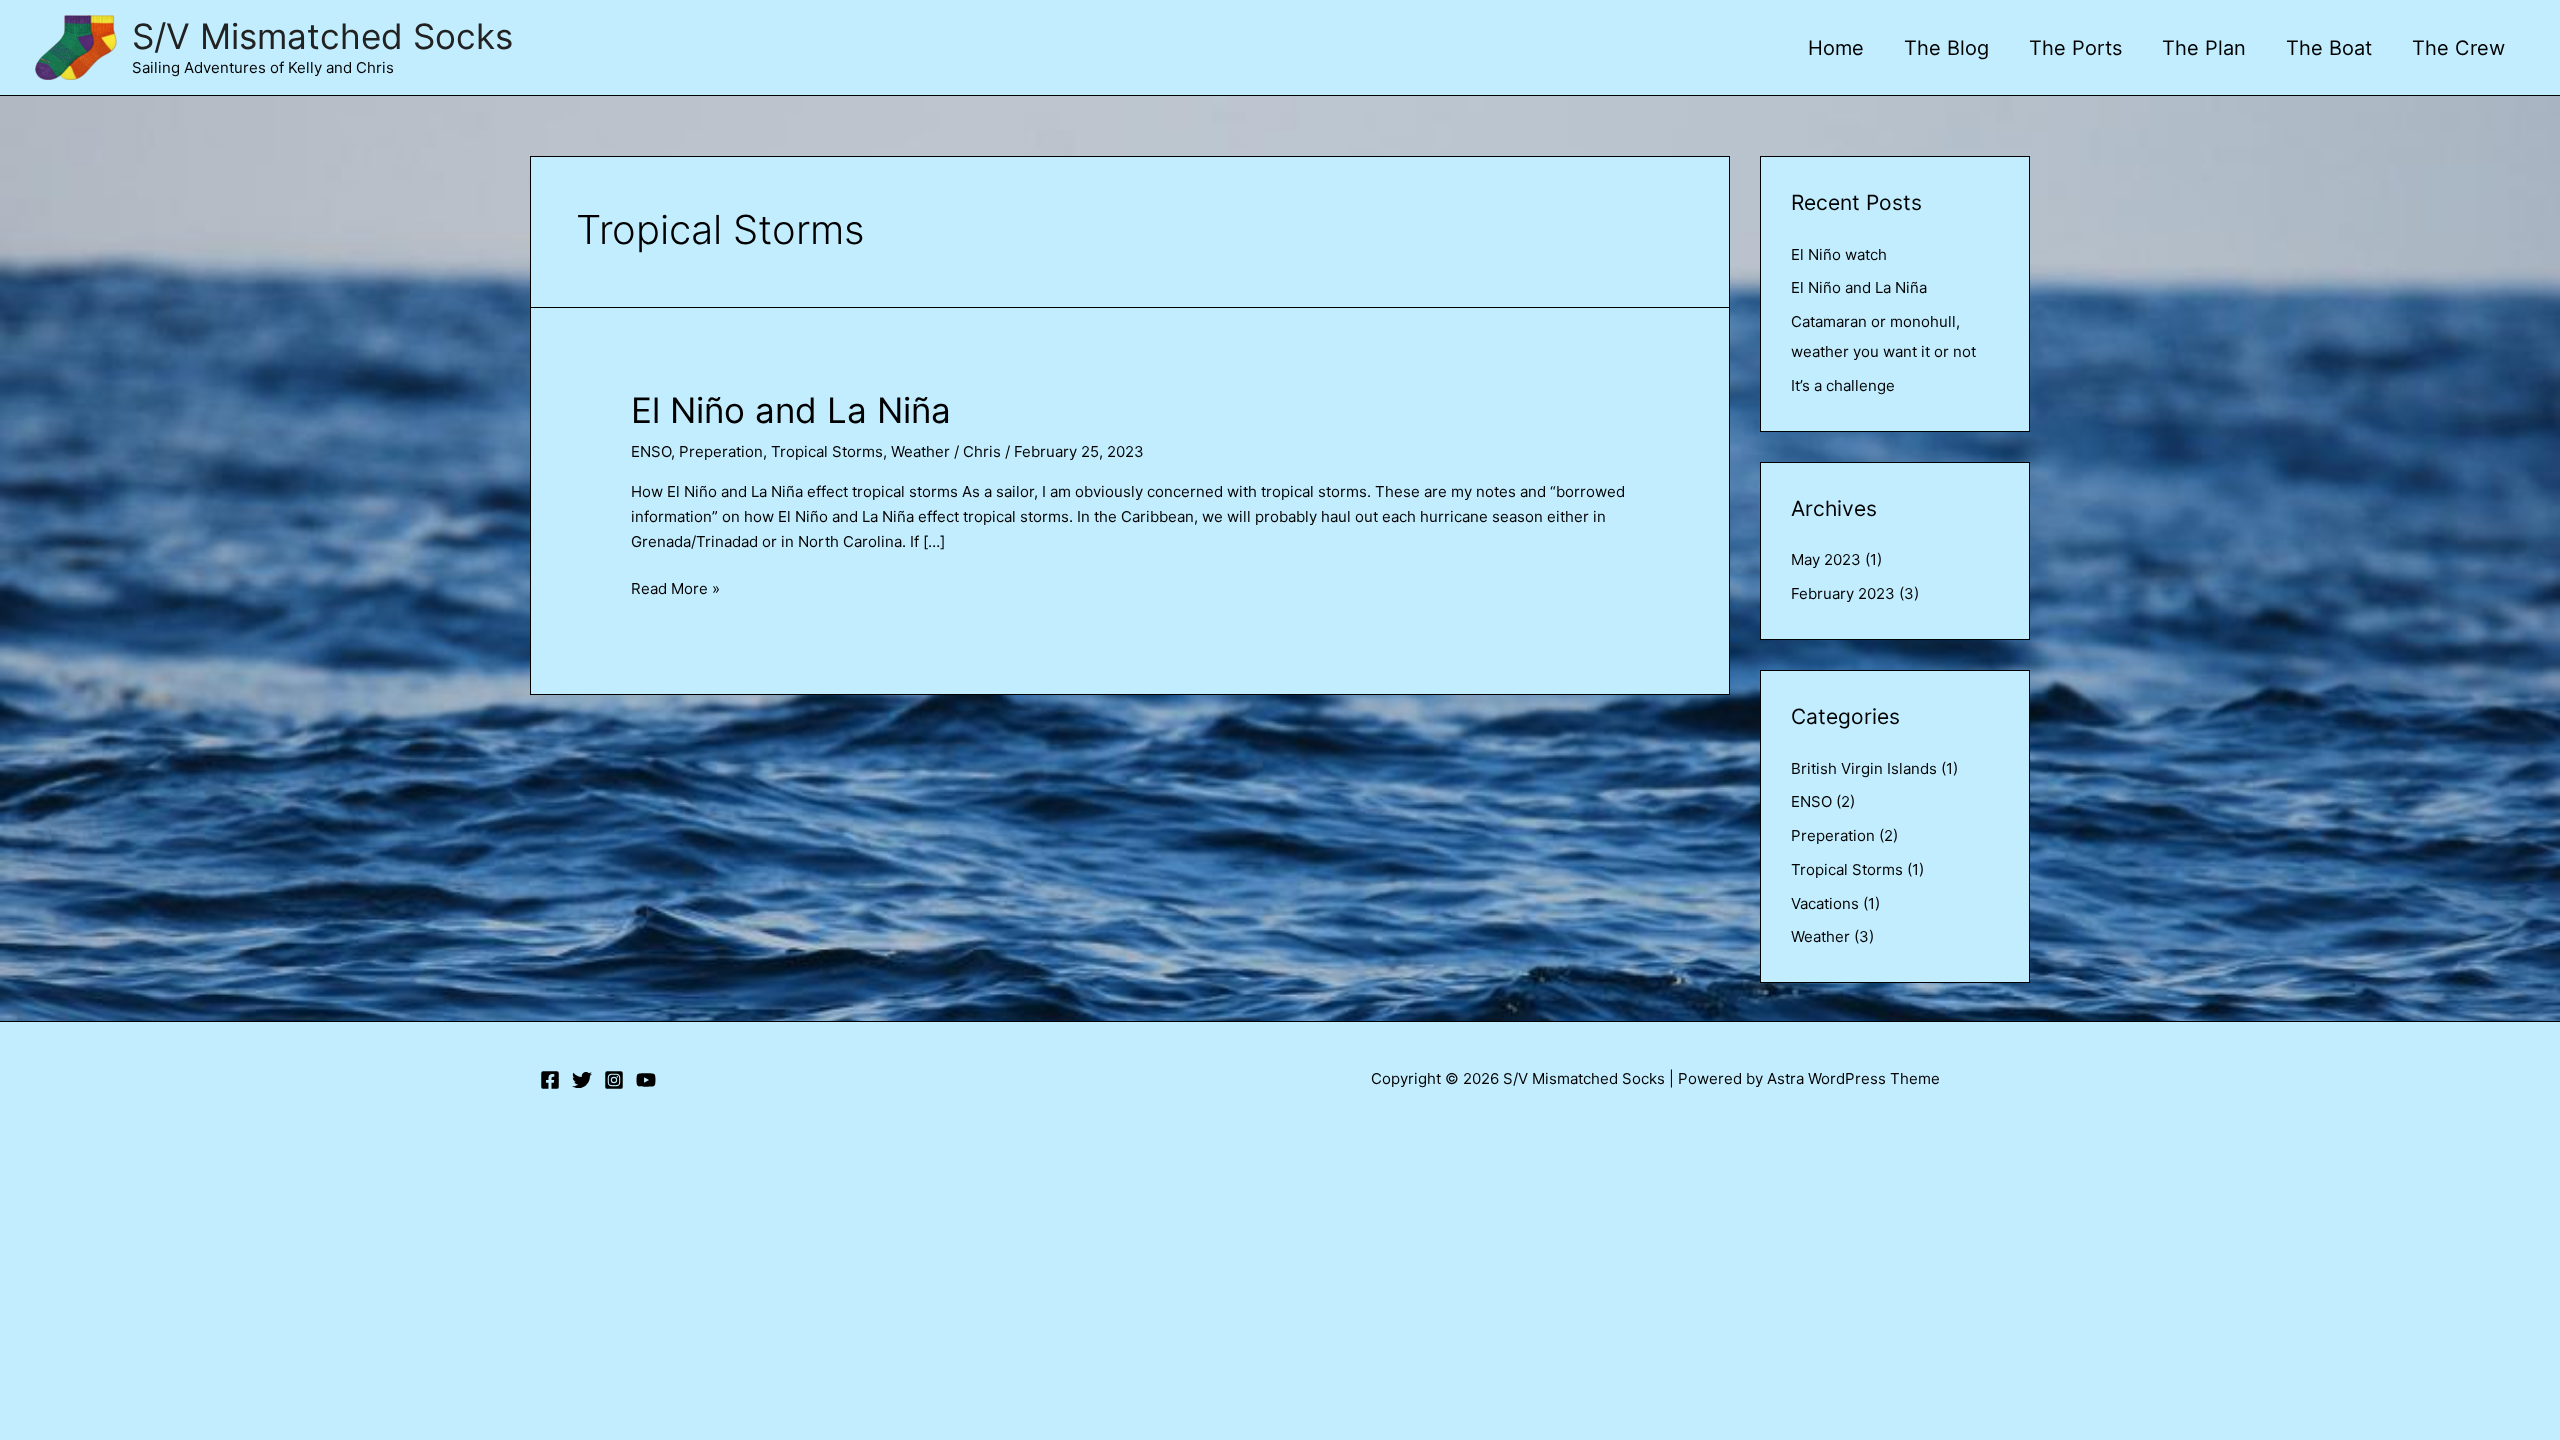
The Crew (2458, 48)
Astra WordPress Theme (1853, 1078)
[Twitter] (582, 1080)
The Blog (1946, 48)
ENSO (651, 451)
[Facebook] (550, 1080)
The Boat (2329, 48)
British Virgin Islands (1864, 768)
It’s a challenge (1843, 385)
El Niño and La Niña (791, 410)
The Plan (2204, 48)
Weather (920, 451)
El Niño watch (1839, 254)
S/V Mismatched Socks (322, 36)
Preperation (721, 451)
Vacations (1825, 903)
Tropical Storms (827, 451)
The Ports (2075, 48)
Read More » (675, 590)
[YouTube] (646, 1080)
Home (1836, 48)
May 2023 (1826, 559)
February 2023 (1843, 593)
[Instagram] (614, 1080)
